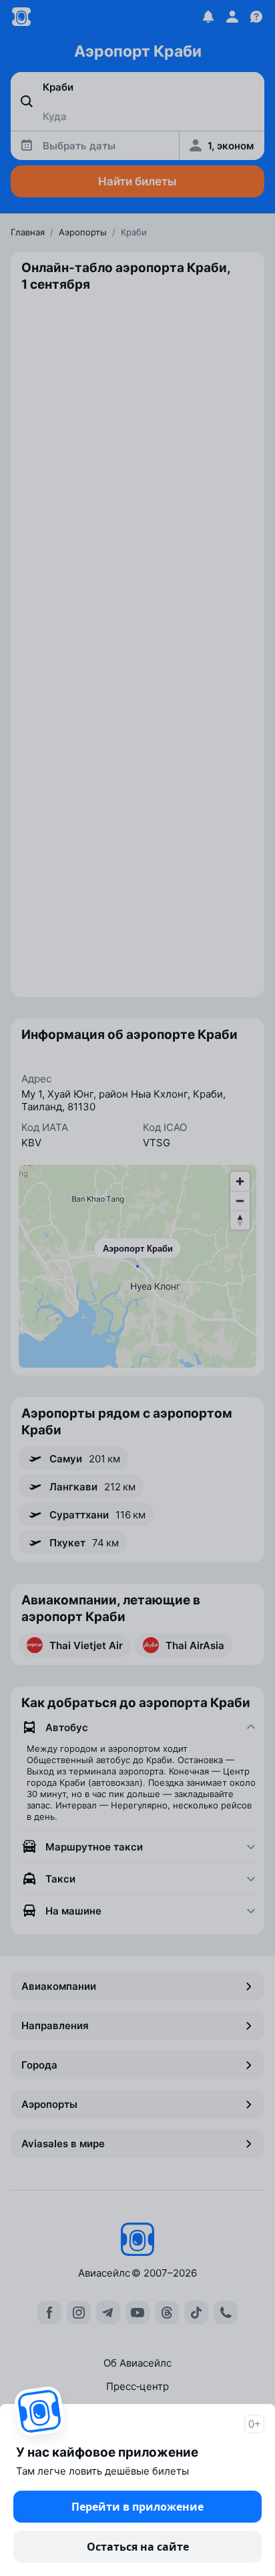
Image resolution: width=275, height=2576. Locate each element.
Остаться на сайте (138, 2547)
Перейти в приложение (137, 2507)
